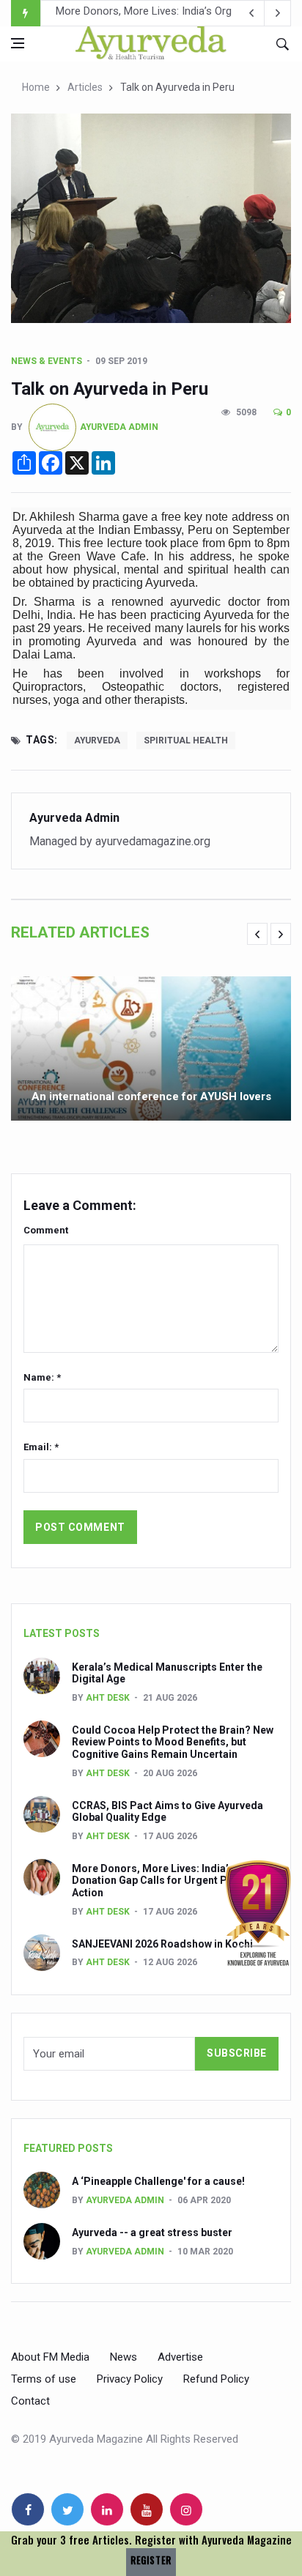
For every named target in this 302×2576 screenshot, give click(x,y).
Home (36, 87)
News (124, 2357)
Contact (30, 2401)
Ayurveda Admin (119, 426)
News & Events (47, 361)
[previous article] (278, 13)
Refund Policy (216, 2379)
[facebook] (28, 2509)
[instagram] (186, 2509)
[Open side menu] (18, 43)
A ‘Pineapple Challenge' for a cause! (158, 2181)
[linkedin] (107, 2509)
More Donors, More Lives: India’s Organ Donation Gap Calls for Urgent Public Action (169, 1881)
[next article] (251, 13)
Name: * (42, 1377)
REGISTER (151, 2560)
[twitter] (67, 2509)
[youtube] (147, 2509)
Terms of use (44, 2379)
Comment (46, 1230)
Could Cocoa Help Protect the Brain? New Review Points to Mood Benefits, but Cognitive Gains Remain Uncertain (173, 1742)
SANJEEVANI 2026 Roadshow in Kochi (148, 14)
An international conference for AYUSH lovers (151, 1096)
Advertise (180, 2357)
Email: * (41, 1447)
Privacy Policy (130, 2379)
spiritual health (186, 740)
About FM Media (50, 2357)
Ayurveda (97, 740)
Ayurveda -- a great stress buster (152, 2232)
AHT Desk (108, 1698)
